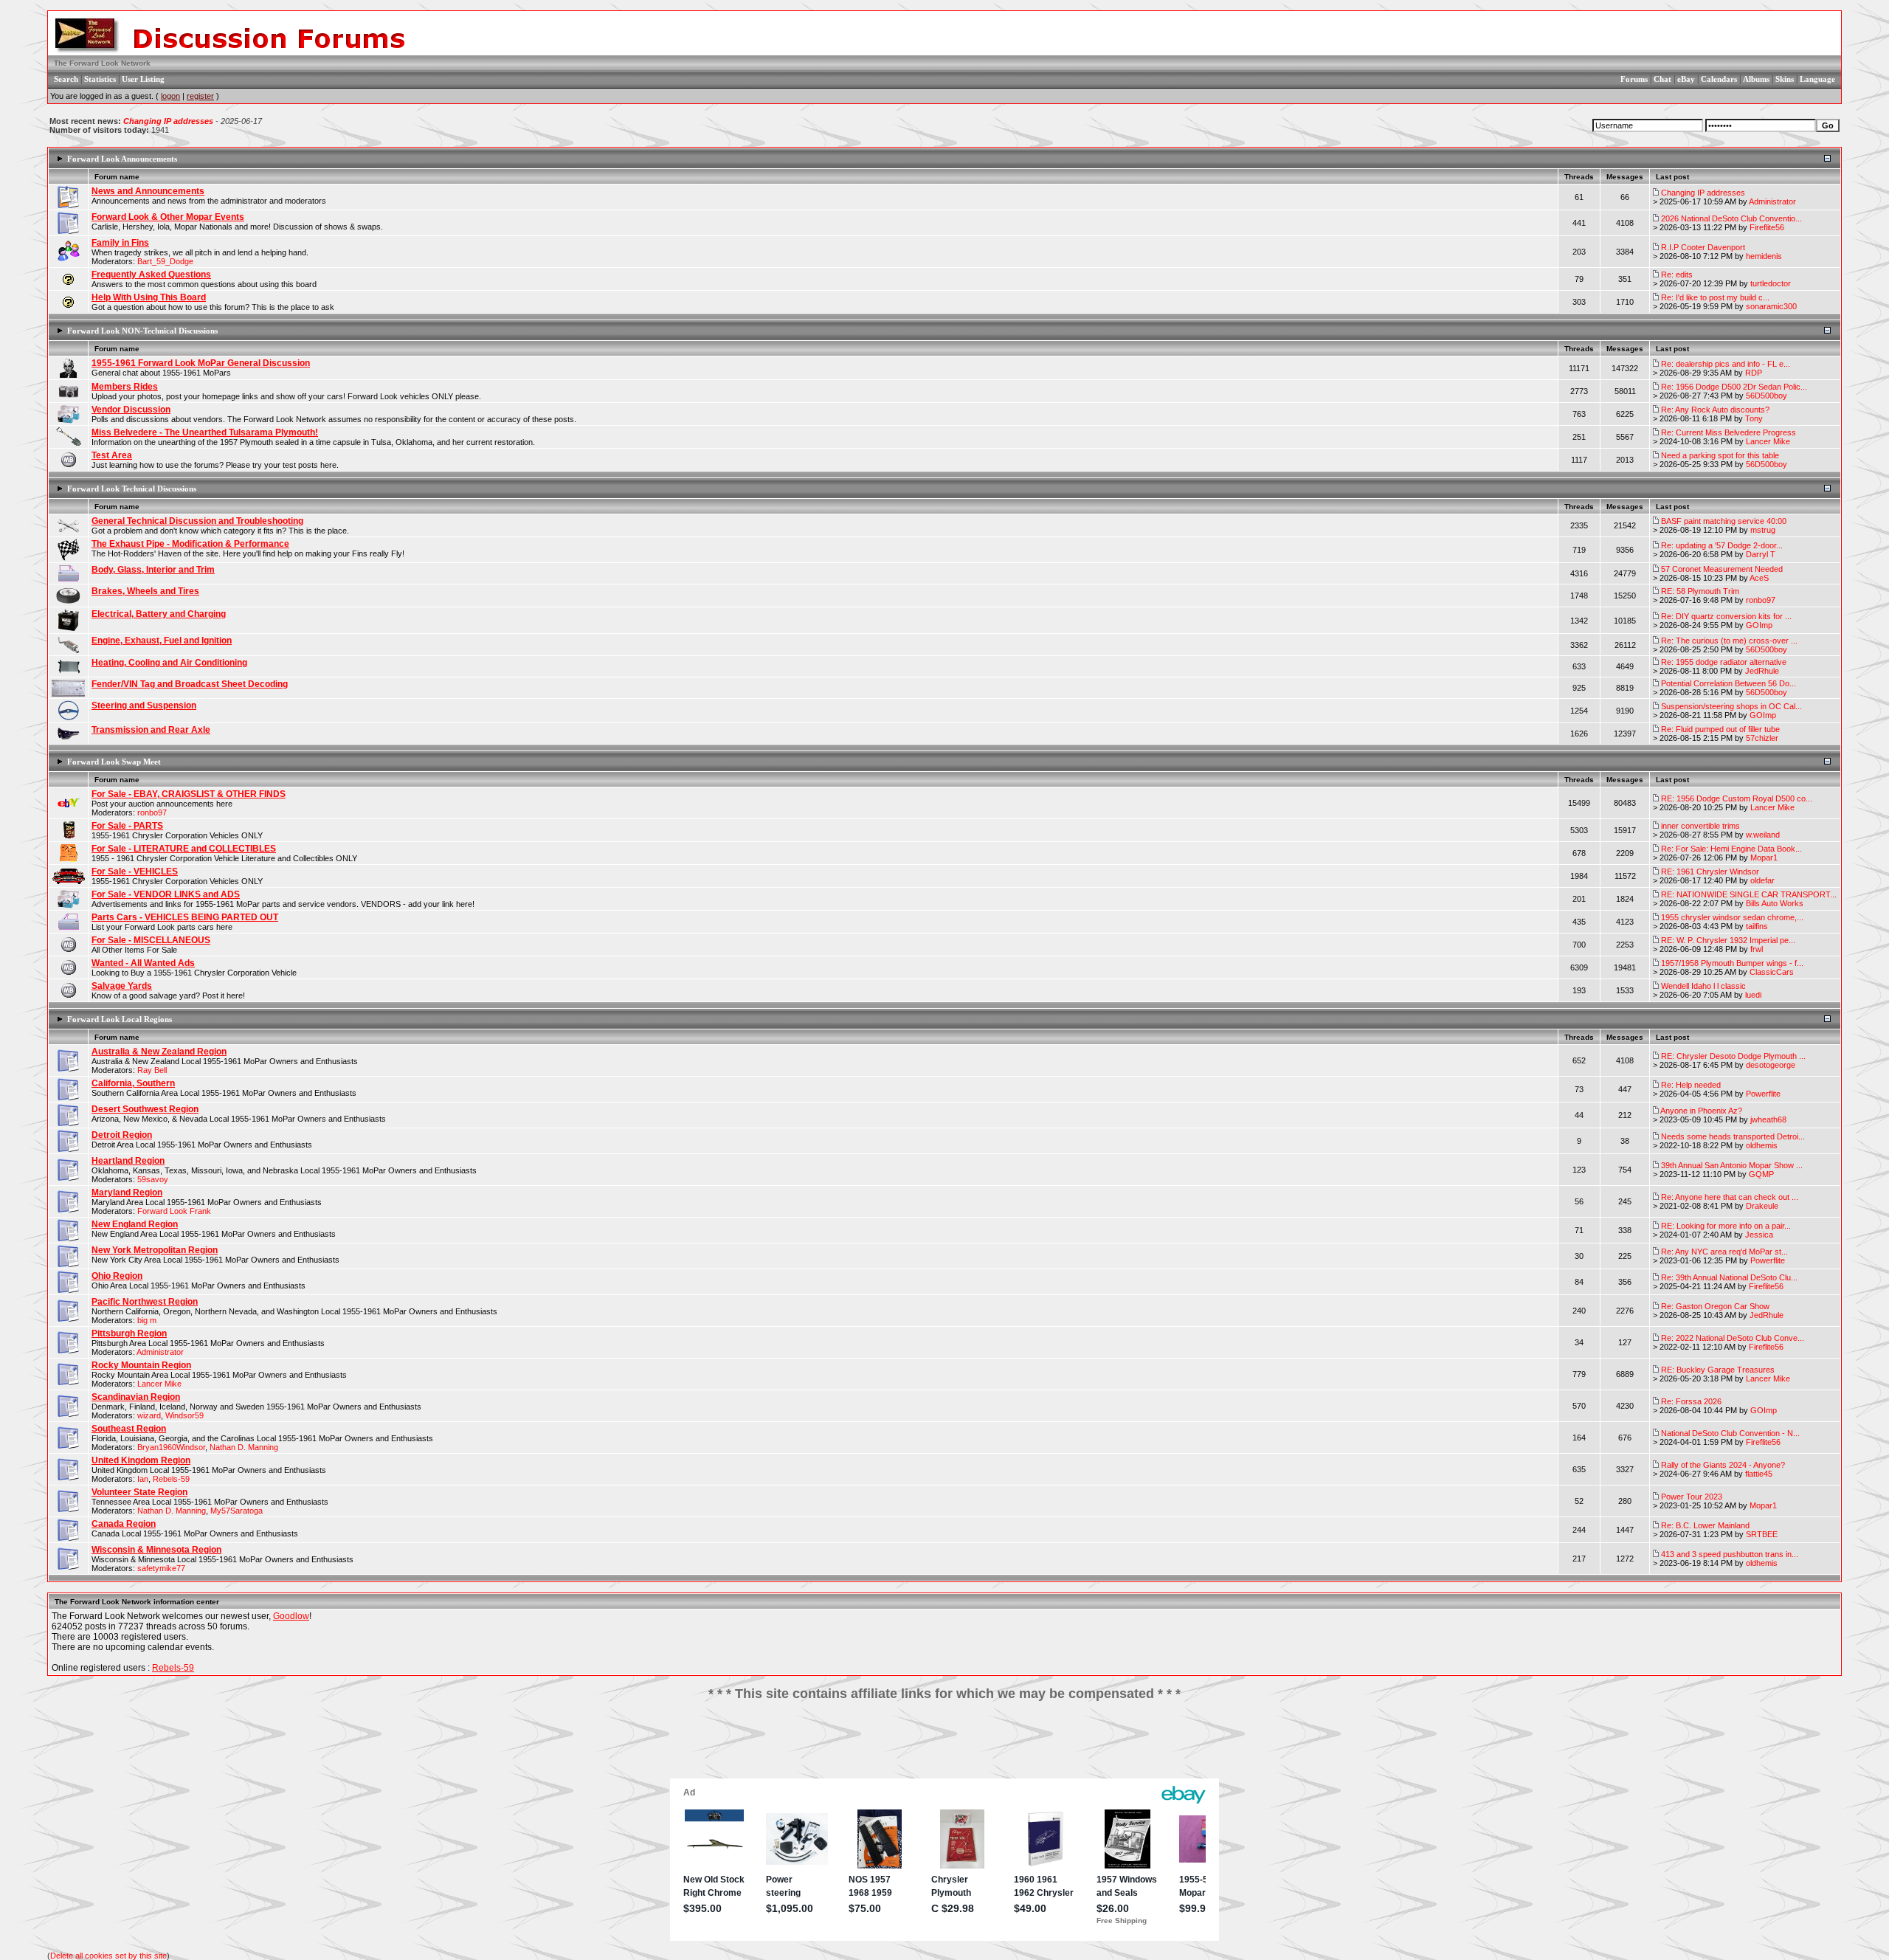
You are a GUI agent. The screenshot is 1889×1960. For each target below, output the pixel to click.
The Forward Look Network (102, 63)
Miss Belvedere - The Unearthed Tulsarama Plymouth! (205, 432)
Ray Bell (152, 1070)
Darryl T (1761, 554)
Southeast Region (129, 1429)
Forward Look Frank (174, 1211)
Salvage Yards (122, 986)
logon (170, 96)
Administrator (1772, 201)
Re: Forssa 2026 (1691, 1401)
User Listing (143, 79)
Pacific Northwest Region (145, 1302)
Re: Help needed (1691, 1085)
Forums (1634, 79)
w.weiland (1763, 835)
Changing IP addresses (168, 121)
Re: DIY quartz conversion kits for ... (1726, 616)
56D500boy (1767, 396)
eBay (1686, 79)
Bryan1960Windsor (171, 1447)
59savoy (153, 1179)
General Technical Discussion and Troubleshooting (197, 521)
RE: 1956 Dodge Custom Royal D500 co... (1737, 798)
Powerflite (1763, 1094)
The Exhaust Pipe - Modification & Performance (190, 544)
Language (1817, 79)
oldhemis (1762, 1145)
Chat (1662, 79)
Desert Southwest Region (145, 1109)
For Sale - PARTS (127, 826)
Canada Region (124, 1524)
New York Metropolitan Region (155, 1250)
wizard (149, 1415)
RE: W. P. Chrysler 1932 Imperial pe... (1728, 940)
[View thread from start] (1656, 193)
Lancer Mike (1768, 441)
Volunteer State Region (139, 1492)
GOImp (1759, 625)
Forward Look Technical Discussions (132, 489)
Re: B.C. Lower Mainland (1705, 1525)
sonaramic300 (1771, 306)
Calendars (1719, 79)
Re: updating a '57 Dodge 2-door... (1722, 545)
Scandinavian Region (136, 1397)
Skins (1785, 79)
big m (147, 1320)
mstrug (1763, 530)
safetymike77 (161, 1568)
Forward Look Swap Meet (114, 762)
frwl (1757, 949)
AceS (1759, 578)
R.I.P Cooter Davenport (1703, 247)
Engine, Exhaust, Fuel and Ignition (162, 641)
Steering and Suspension (144, 705)
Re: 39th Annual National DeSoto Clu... (1729, 1277)
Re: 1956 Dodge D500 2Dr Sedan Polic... (1734, 387)
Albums (1756, 79)
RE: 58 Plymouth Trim (1700, 591)
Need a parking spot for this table (1720, 455)
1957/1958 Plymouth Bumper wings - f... (1732, 963)
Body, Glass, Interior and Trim (153, 570)
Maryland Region (127, 1193)
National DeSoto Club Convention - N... (1730, 1433)
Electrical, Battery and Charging (159, 614)
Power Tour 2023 (1692, 1497)
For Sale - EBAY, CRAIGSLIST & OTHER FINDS (189, 794)
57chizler (1762, 738)
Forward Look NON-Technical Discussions (142, 331)
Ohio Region (117, 1276)
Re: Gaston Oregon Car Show (1715, 1306)
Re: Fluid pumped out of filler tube (1720, 729)
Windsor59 (184, 1415)
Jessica (1759, 1235)
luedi (1753, 995)
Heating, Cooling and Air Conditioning (169, 663)
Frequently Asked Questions (151, 275)
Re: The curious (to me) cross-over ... (1729, 641)
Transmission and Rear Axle (151, 730)
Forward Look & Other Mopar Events (168, 217)
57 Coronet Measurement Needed (1722, 569)
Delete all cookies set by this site (108, 1956)
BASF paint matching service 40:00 (1724, 521)
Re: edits (1677, 275)
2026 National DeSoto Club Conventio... (1731, 218)
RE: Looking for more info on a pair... (1726, 1226)
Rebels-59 (171, 1479)
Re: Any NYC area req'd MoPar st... (1724, 1252)
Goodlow (291, 1616)
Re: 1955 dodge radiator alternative (1724, 662)
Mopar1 (1764, 857)
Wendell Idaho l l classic (1703, 986)
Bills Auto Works (1775, 903)
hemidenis (1764, 256)
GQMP (1761, 1174)
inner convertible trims (1700, 826)
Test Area (112, 455)
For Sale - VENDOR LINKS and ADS (166, 894)
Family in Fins (120, 243)
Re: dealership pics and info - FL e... (1726, 364)
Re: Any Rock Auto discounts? (1715, 410)
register (200, 96)
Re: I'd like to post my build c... (1715, 297)
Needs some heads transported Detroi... (1733, 1136)
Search (66, 79)
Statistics (100, 79)
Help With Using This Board (149, 297)
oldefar (1762, 880)
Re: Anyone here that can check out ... (1730, 1197)
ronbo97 (1761, 600)
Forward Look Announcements (122, 159)
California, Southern (133, 1083)
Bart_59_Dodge (165, 261)
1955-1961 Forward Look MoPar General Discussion (201, 363)
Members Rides (125, 387)
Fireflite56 (1767, 227)
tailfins (1757, 926)
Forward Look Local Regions (120, 1019)
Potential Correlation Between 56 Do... (1729, 683)
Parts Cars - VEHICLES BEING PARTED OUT (185, 917)
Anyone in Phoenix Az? (1701, 1111)
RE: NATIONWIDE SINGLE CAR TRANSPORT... (1749, 894)
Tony (1754, 418)
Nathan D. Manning (244, 1447)
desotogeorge (1771, 1065)
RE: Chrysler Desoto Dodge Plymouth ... (1733, 1056)
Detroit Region (122, 1135)
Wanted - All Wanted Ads (143, 963)
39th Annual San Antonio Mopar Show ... (1732, 1165)
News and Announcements (148, 191)
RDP (1754, 373)
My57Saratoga (236, 1511)
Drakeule (1762, 1206)
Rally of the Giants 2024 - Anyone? (1723, 1465)
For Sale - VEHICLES (135, 872)
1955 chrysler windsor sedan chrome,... (1732, 917)
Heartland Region (128, 1161)
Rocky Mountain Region (141, 1365)
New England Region (135, 1224)
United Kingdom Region (141, 1460)
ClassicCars (1772, 972)
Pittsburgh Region (129, 1333)
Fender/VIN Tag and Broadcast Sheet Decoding (190, 684)
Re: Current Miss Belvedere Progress (1729, 432)
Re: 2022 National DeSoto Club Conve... (1733, 1338)
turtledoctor (1771, 283)
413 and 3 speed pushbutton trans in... (1730, 1554)
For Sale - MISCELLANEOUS (151, 940)
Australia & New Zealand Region (159, 1052)
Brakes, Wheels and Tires (145, 591)
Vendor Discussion (131, 410)
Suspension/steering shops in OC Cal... (1731, 706)
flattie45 (1759, 1474)
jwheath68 (1768, 1119)
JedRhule (1762, 671)
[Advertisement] (944, 1745)
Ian (143, 1479)
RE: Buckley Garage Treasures (1718, 1370)
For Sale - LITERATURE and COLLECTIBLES (184, 849)
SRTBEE (1762, 1534)
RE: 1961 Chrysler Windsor (1710, 872)
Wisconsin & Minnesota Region (156, 1550)
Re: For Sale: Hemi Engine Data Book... (1731, 849)
